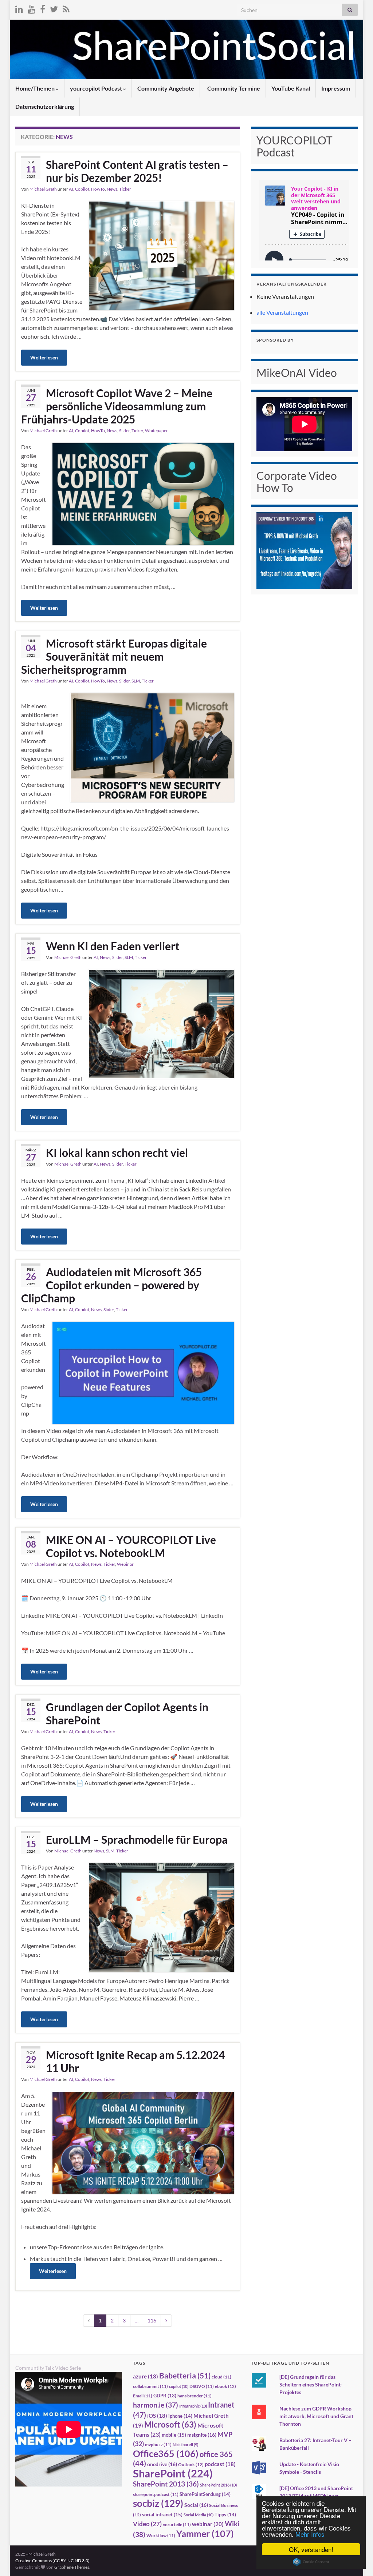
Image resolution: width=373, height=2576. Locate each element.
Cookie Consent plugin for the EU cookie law (311, 2562)
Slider (124, 431)
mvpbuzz (158, 2444)
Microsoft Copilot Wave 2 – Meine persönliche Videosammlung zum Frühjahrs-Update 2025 (117, 406)
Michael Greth (43, 189)
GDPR (165, 2396)
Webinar (125, 1564)
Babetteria (185, 2376)
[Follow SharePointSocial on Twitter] (54, 8)
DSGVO (202, 2386)
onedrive (162, 2464)
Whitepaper (156, 431)
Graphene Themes (72, 2567)
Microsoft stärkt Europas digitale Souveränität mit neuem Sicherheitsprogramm (114, 656)
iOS (157, 2416)
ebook (225, 2386)
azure (146, 2376)
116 (152, 2320)
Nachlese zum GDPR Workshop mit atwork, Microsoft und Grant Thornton (316, 2416)
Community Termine (233, 88)
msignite (202, 2435)
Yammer (205, 2533)
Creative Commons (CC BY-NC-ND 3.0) (52, 2561)
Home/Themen (36, 88)
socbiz (158, 2503)
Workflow (161, 2535)
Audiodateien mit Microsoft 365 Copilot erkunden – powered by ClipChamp (111, 1285)
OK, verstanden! (311, 2549)
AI (71, 189)
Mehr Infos (310, 2534)
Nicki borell (185, 2444)
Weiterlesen (44, 357)
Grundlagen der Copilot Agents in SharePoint (127, 1713)
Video (147, 2524)
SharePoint (173, 2473)
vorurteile (177, 2525)
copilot (179, 2386)
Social (196, 2505)
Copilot (82, 189)
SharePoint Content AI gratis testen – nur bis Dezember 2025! (137, 171)
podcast (220, 2464)
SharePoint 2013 (166, 2484)
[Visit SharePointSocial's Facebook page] (43, 8)
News (112, 189)
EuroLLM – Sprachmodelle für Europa (137, 1839)
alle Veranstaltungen (282, 312)
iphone (180, 2416)
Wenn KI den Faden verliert (113, 946)
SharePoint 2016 (218, 2485)
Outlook (191, 2464)
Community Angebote (166, 88)
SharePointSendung (205, 2494)
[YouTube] (32, 8)
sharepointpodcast (156, 2494)
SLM (136, 681)
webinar (208, 2524)
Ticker (125, 189)
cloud (221, 2377)
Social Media (199, 2515)
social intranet (162, 2515)
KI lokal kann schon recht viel (117, 1152)
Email (143, 2396)
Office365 (166, 2453)
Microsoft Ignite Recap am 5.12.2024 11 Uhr (135, 2061)
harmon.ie (156, 2405)
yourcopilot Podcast (97, 88)
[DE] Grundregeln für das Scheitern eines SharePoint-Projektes (311, 2384)
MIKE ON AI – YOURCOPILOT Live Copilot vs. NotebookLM (131, 1546)
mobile (174, 2435)
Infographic (193, 2406)
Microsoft (170, 2424)
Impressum (336, 88)
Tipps (225, 2515)
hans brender (195, 2396)
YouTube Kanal (291, 88)
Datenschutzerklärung (45, 106)
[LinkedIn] (19, 8)
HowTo (98, 189)
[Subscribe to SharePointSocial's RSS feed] (66, 8)
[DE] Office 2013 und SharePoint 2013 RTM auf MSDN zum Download (316, 2496)
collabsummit (150, 2386)
